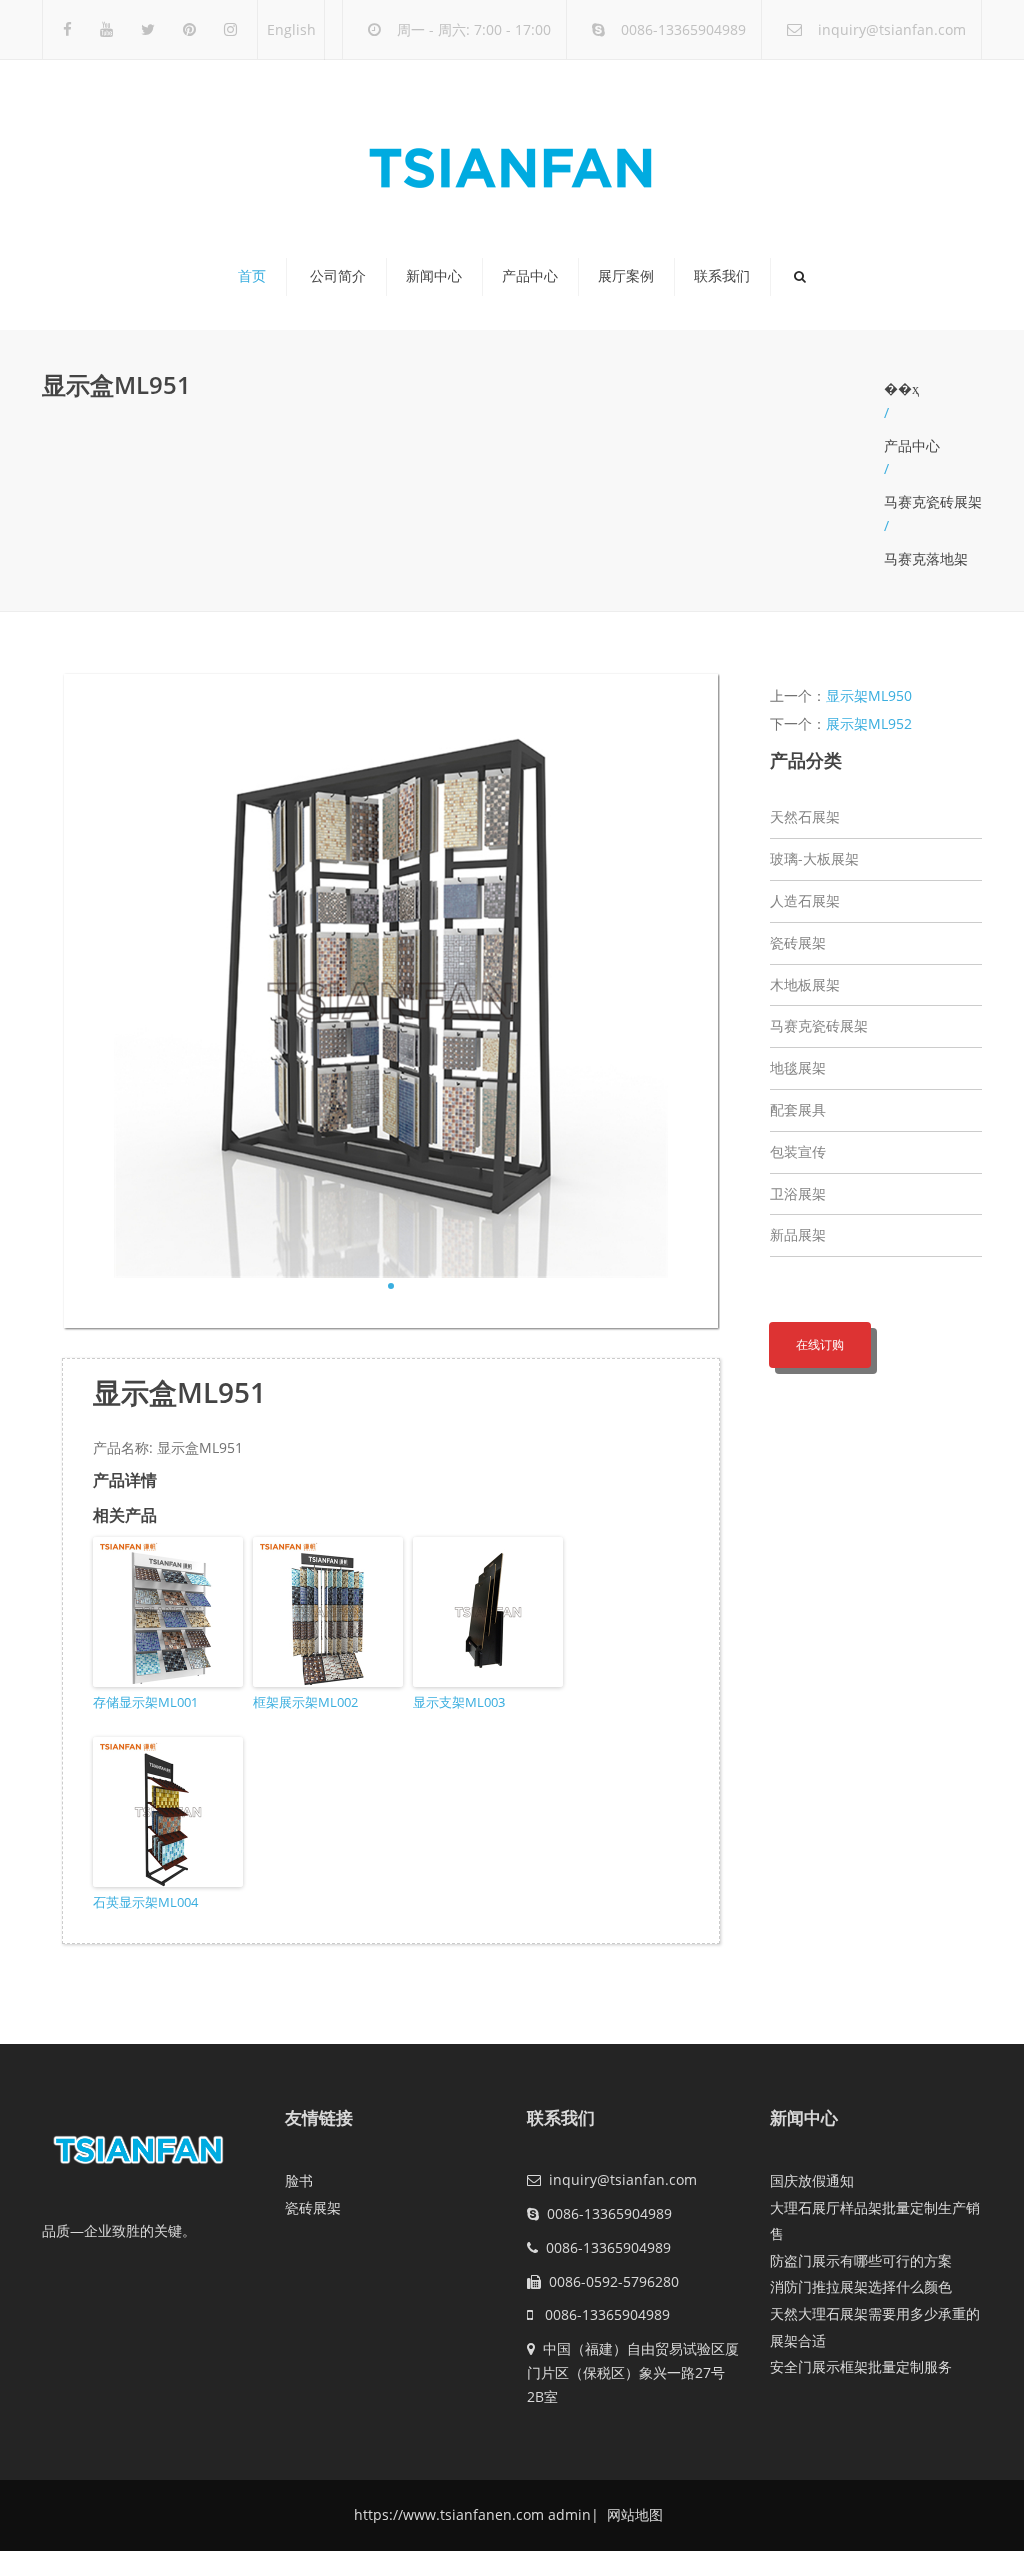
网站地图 (633, 2514)
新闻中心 (434, 276)
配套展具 (798, 1109)
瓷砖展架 (798, 942)
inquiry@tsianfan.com (892, 29)
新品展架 (798, 1234)
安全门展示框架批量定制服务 (861, 2366)
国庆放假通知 (812, 2180)
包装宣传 (798, 1151)
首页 (252, 276)
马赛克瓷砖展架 (933, 501)
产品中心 (530, 276)
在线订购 (820, 1344)
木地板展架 (805, 984)
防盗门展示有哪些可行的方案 (861, 2260)
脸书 (299, 2180)
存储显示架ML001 (145, 1702)
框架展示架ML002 (305, 1702)
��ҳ (901, 388)
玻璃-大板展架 (814, 858)
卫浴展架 (798, 1193)
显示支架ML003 (459, 1702)
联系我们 (722, 276)
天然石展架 (805, 816)
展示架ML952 (869, 723)
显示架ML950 (869, 695)
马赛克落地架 (926, 558)
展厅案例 (626, 276)
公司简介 (338, 276)
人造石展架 (805, 900)
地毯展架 (798, 1067)
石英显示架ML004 (145, 1902)
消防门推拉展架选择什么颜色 (861, 2286)
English (291, 29)
